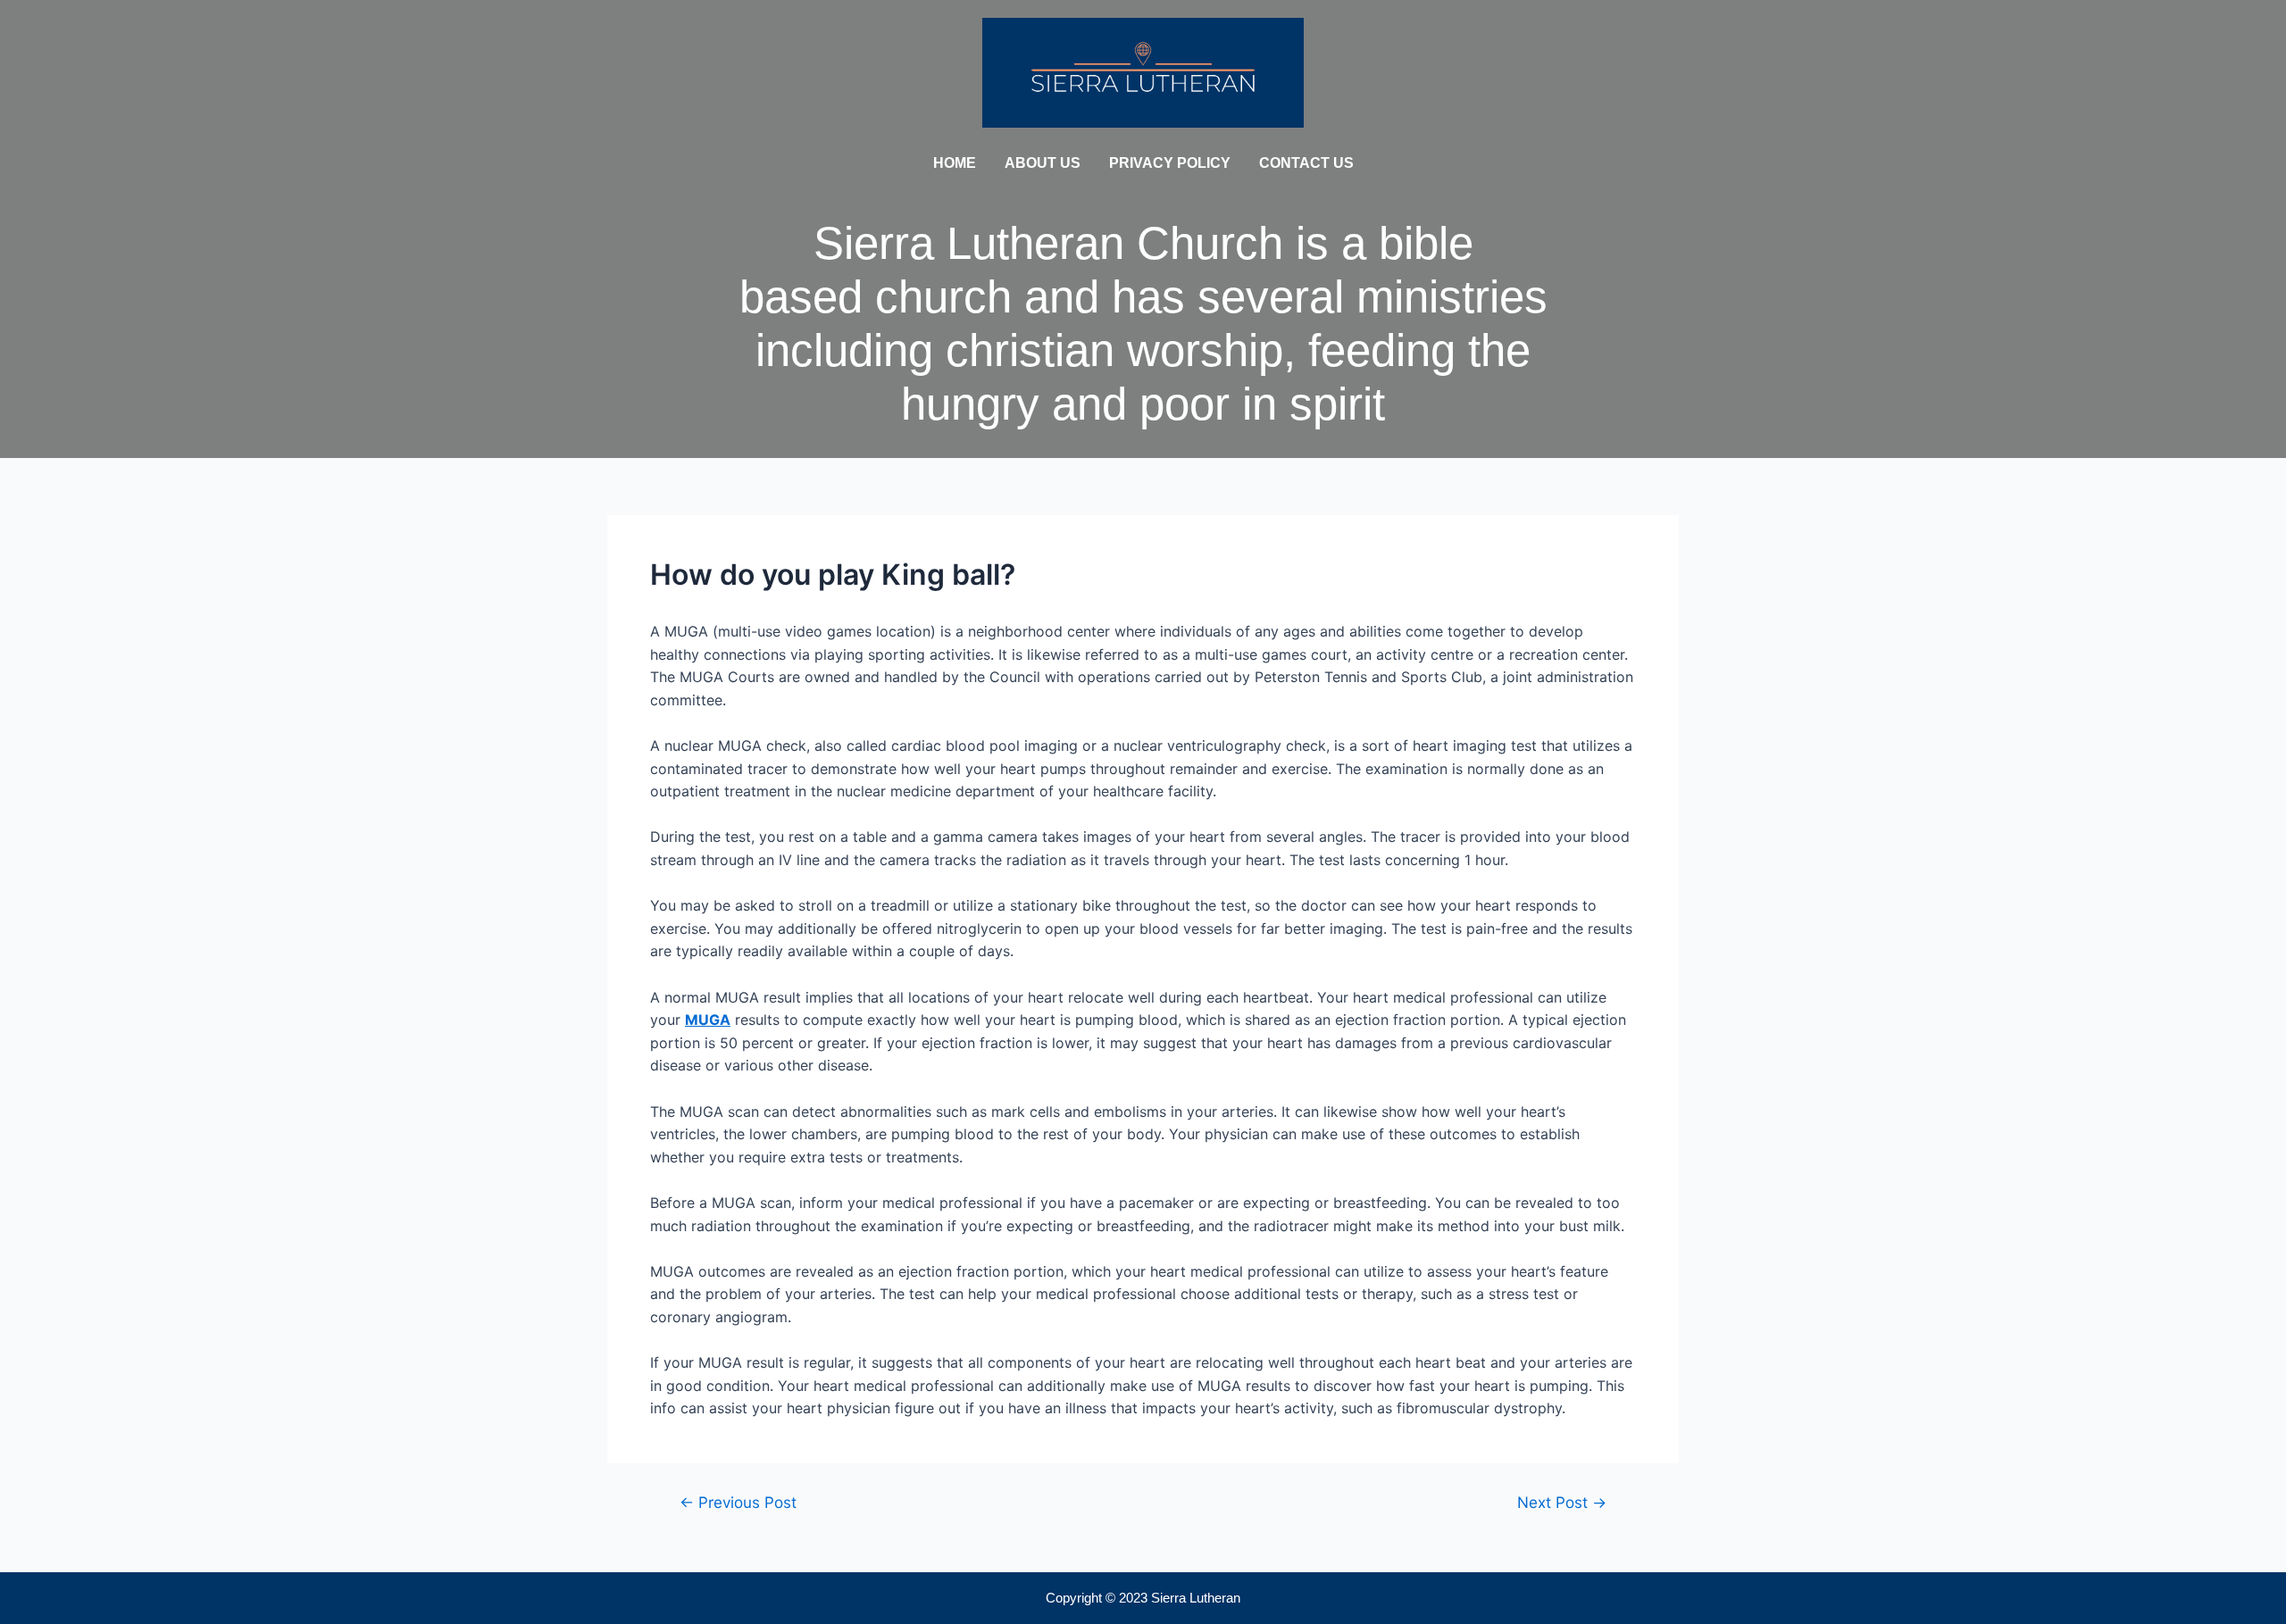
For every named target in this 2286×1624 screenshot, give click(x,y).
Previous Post (738, 1502)
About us (1043, 163)
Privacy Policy (1170, 163)
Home (955, 163)
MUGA (708, 1020)
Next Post (1562, 1502)
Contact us (1306, 163)
